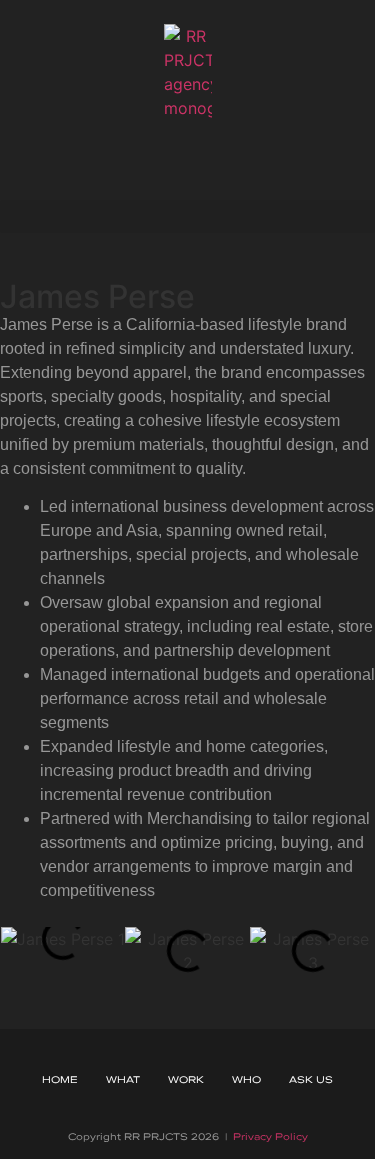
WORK (186, 1079)
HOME (60, 1079)
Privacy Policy (270, 1136)
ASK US (311, 1079)
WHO (246, 1079)
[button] (187, 216)
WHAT (123, 1079)
